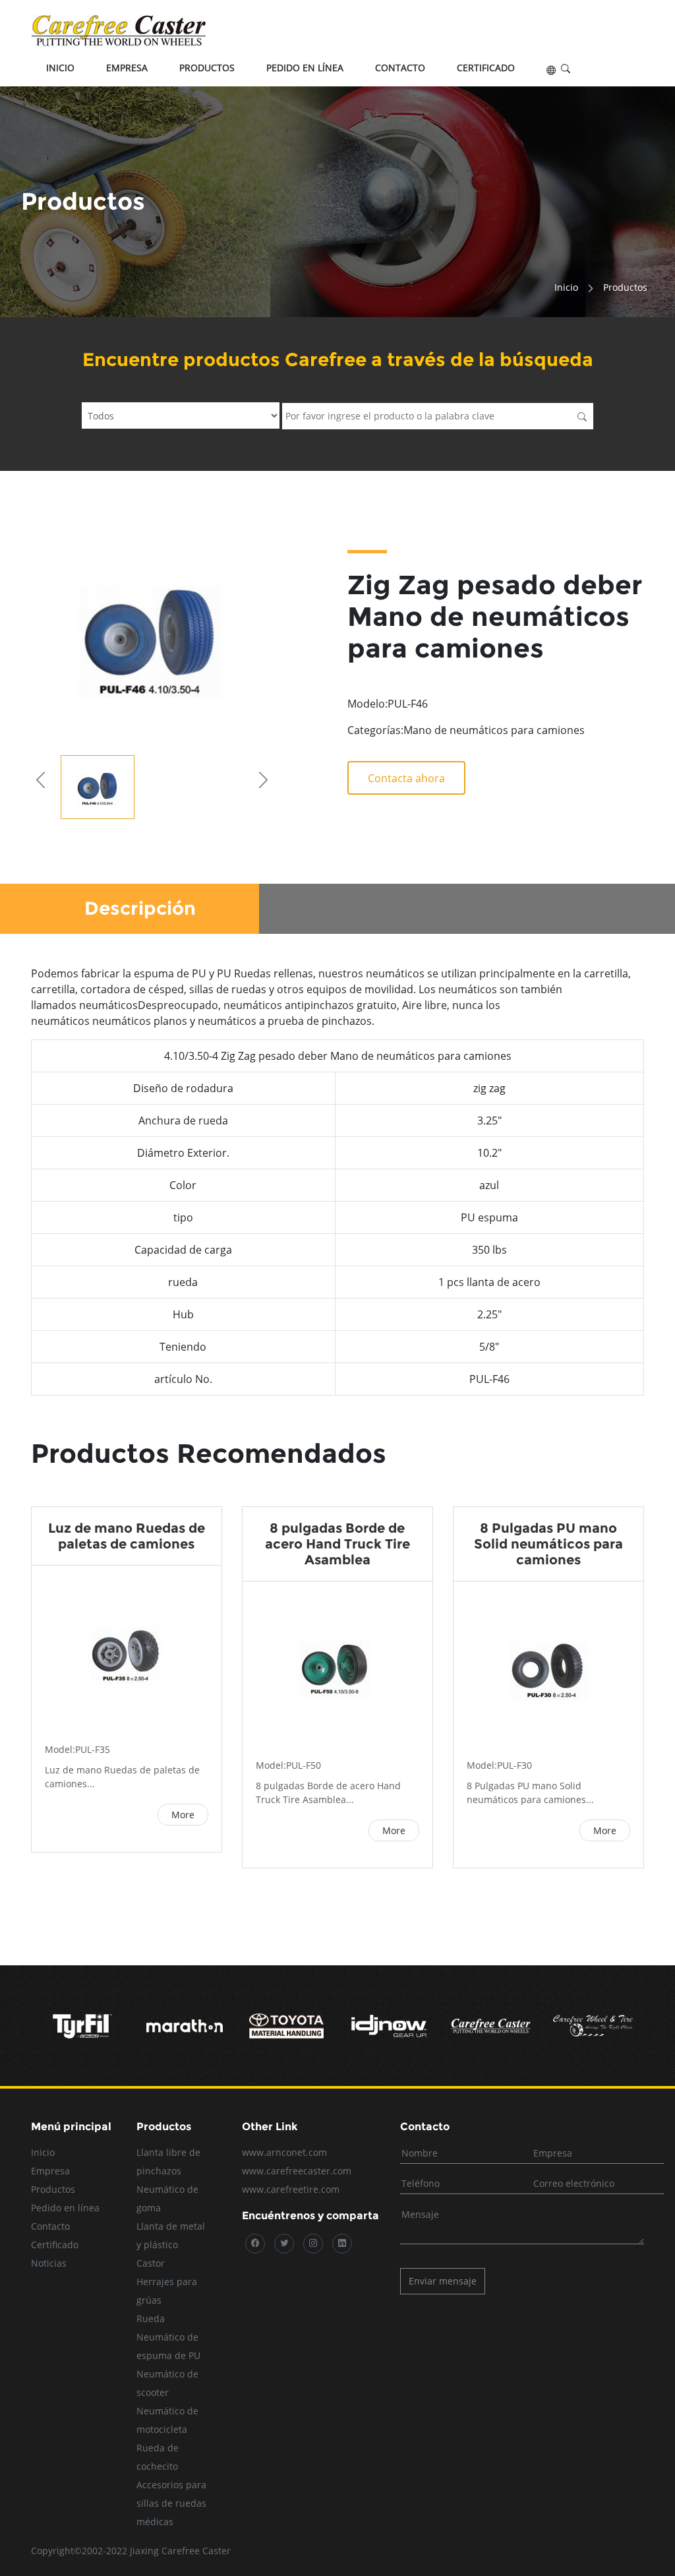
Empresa (127, 68)
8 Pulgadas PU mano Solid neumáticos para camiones (548, 1544)
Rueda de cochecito (158, 2457)
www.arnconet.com (284, 2152)
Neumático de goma (167, 2198)
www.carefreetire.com (291, 2189)
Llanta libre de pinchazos (168, 2162)
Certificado (486, 68)
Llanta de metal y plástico (171, 2235)
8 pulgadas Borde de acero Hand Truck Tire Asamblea (337, 1544)
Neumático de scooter (167, 2383)
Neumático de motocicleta (167, 2420)
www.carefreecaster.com (297, 2171)
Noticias (49, 2263)
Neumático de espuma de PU (168, 2346)
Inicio (60, 68)
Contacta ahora (406, 778)
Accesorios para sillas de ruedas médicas (171, 2503)
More (183, 1815)
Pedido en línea (305, 68)
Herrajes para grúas (167, 2291)
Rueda (151, 2318)
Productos (207, 68)
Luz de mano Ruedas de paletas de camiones (127, 1536)
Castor (151, 2263)
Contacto (400, 68)
